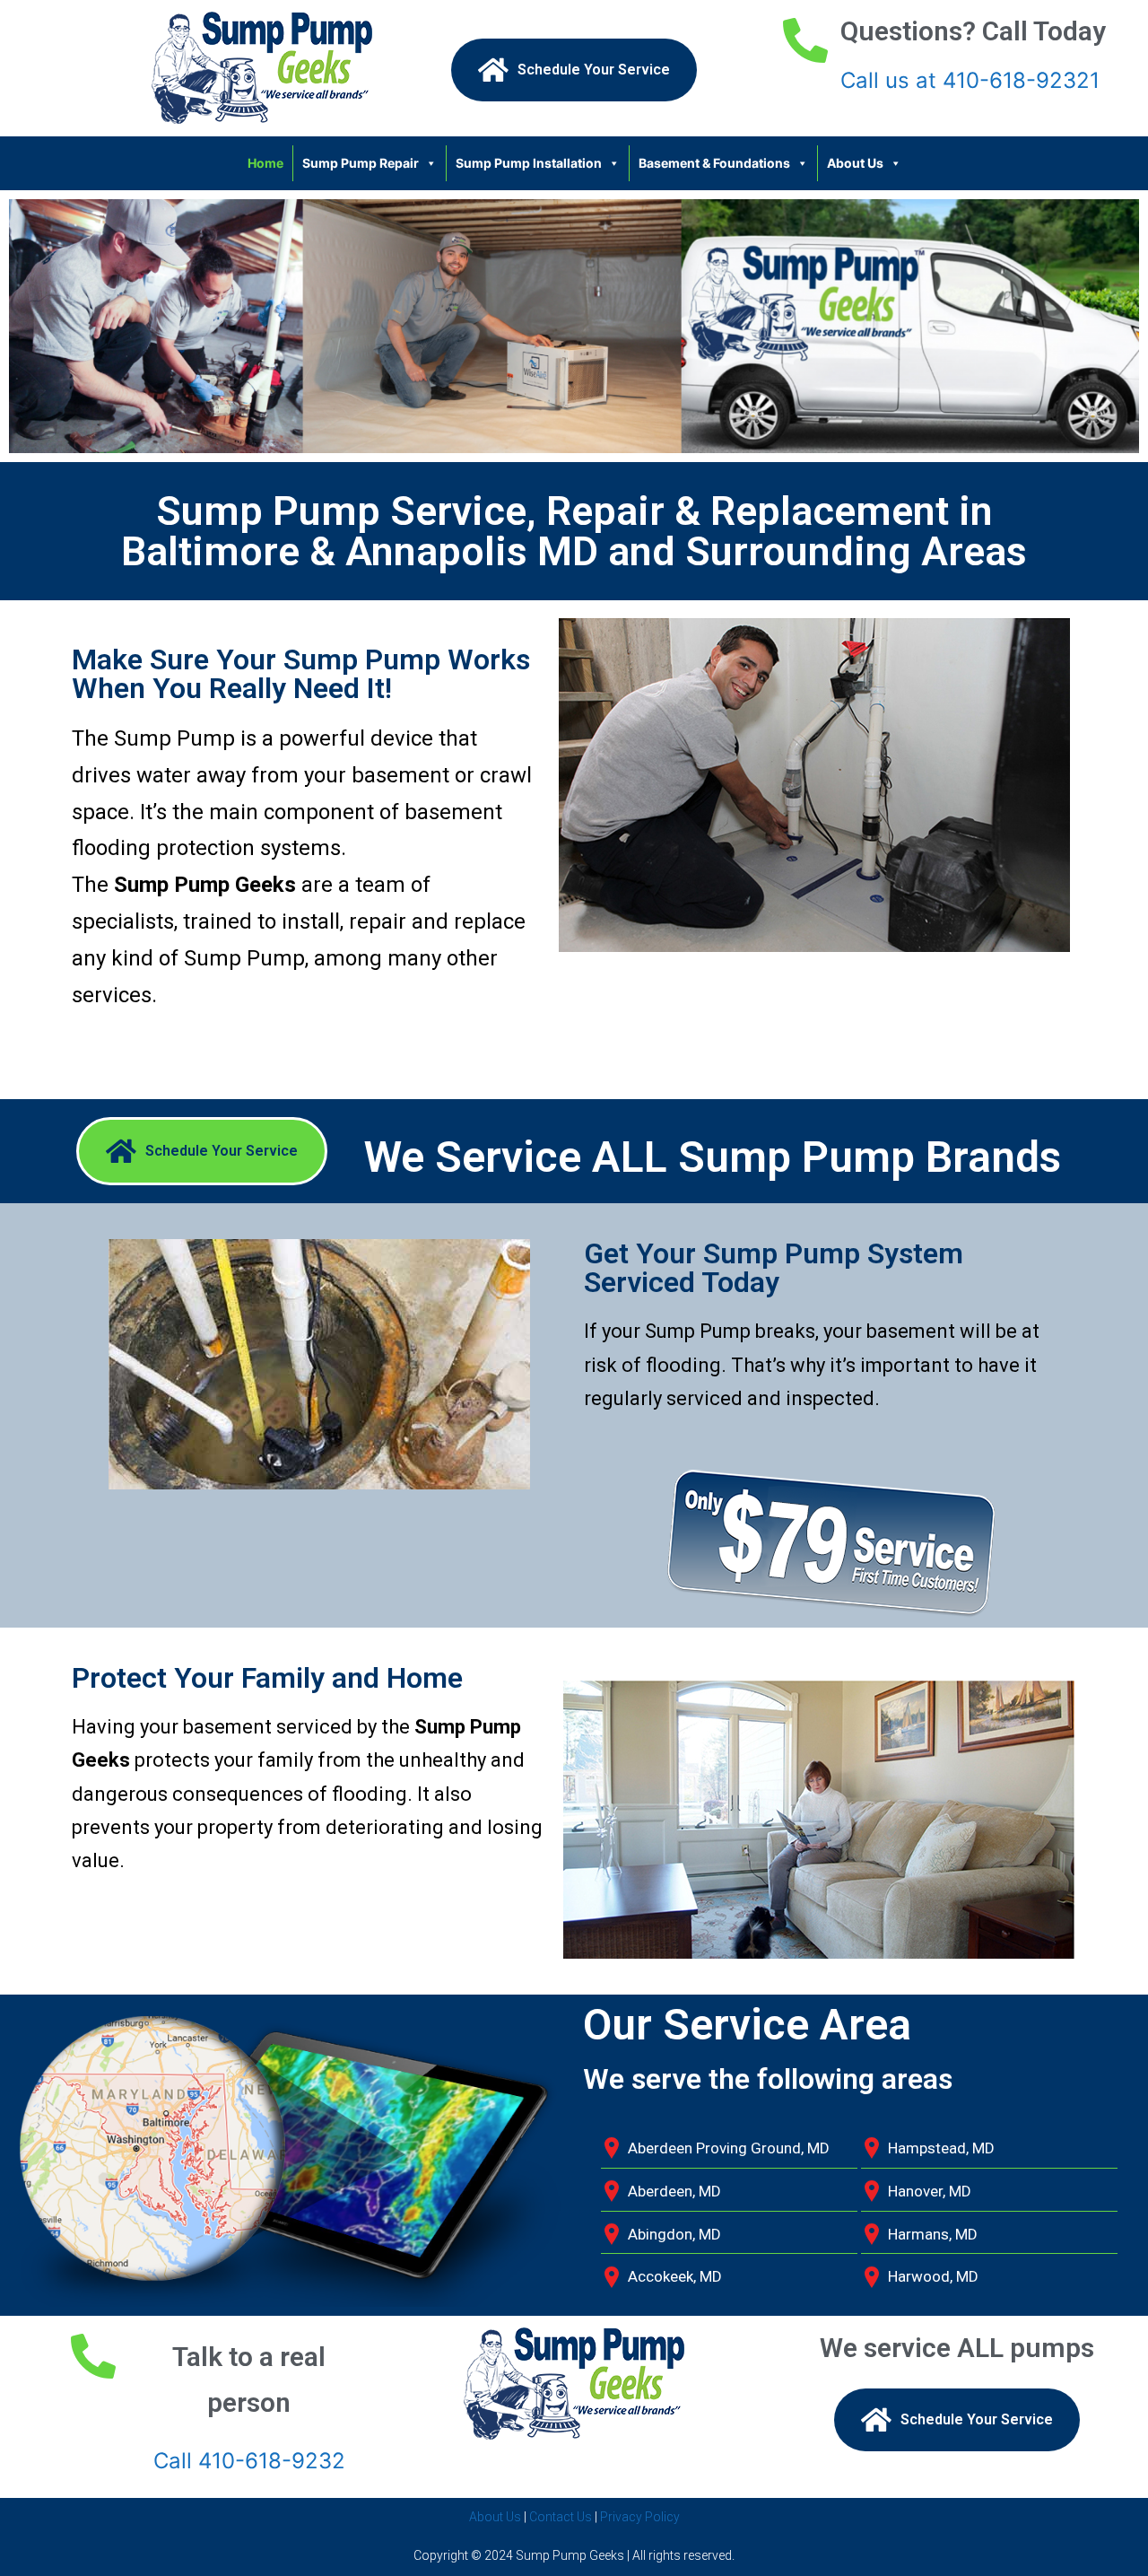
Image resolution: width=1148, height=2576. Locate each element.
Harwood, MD (933, 2276)
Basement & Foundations (714, 163)
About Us (855, 163)
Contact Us (561, 2517)
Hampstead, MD (941, 2148)
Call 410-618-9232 (249, 2461)
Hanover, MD (930, 2191)
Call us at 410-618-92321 (970, 80)
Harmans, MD (933, 2234)
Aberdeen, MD (674, 2191)
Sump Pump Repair (361, 163)
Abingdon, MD (674, 2234)
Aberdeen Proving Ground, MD (729, 2148)
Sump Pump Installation (529, 163)
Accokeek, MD (675, 2276)
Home (265, 163)
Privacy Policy (640, 2517)
